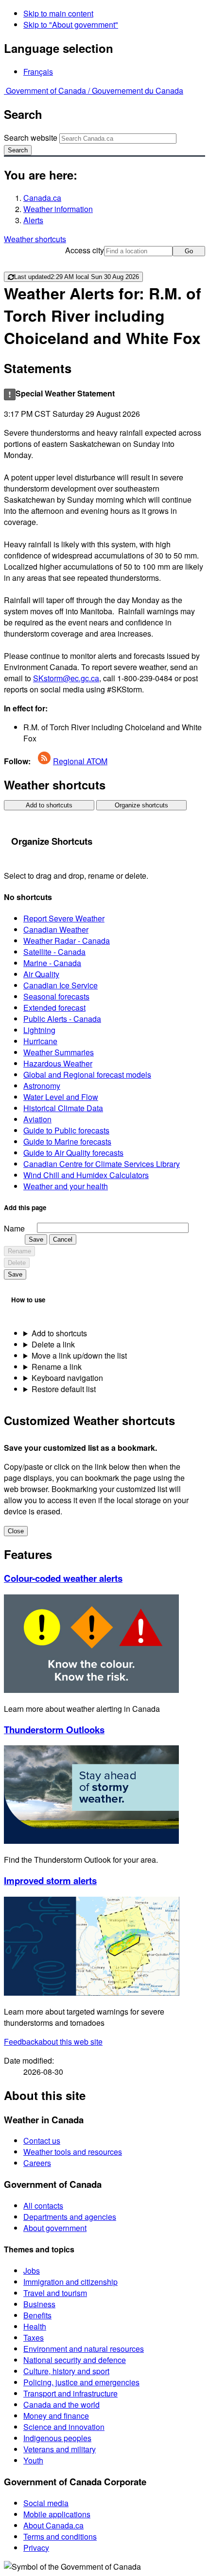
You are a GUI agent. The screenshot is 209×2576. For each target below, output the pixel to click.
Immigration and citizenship (70, 2282)
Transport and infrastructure (70, 2393)
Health (35, 2326)
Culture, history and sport (66, 2371)
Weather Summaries (59, 1052)
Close (16, 1531)
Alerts (33, 220)
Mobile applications (57, 2514)
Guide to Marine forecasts (67, 1141)
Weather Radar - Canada (67, 941)
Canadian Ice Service (61, 985)
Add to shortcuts (49, 805)
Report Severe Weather (64, 918)
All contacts (43, 2206)
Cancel (63, 1239)
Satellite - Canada (54, 952)
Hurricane (40, 1041)
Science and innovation (64, 2427)
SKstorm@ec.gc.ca (66, 678)
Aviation (37, 1119)
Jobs (32, 2271)
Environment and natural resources (84, 2349)
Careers (37, 2163)
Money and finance (56, 2416)
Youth (33, 2460)
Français (38, 72)
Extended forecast (54, 1008)
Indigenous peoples (57, 2438)
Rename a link (57, 1367)
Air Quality (41, 974)
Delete (17, 1263)
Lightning (39, 1030)
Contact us (42, 2141)
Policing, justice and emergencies (81, 2382)
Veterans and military (60, 2449)
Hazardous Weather (58, 1063)
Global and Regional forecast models (87, 1075)
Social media (46, 2503)
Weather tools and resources (73, 2152)
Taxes (34, 2338)
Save (36, 1239)
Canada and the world (61, 2404)
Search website (31, 138)
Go (189, 251)
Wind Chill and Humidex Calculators (86, 1175)
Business (39, 2304)
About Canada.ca (53, 2525)
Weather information (58, 209)
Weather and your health (66, 1186)
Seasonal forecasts (56, 996)
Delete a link (53, 1344)
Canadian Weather (56, 929)
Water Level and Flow (61, 1097)
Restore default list (64, 1389)
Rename (19, 1251)
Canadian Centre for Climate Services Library (102, 1164)
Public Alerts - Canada (62, 1019)
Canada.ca (42, 198)
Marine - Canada (52, 963)
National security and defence (75, 2360)
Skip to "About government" (71, 25)
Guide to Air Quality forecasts (73, 1153)
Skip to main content (58, 13)
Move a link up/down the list (79, 1355)
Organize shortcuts (141, 805)
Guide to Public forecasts (66, 1130)
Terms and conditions (60, 2536)
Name (14, 1228)
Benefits (37, 2315)
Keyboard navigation (67, 1378)
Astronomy (42, 1086)
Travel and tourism (55, 2293)
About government (55, 2228)
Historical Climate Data (63, 1108)
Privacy (36, 2548)
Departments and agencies (70, 2217)
